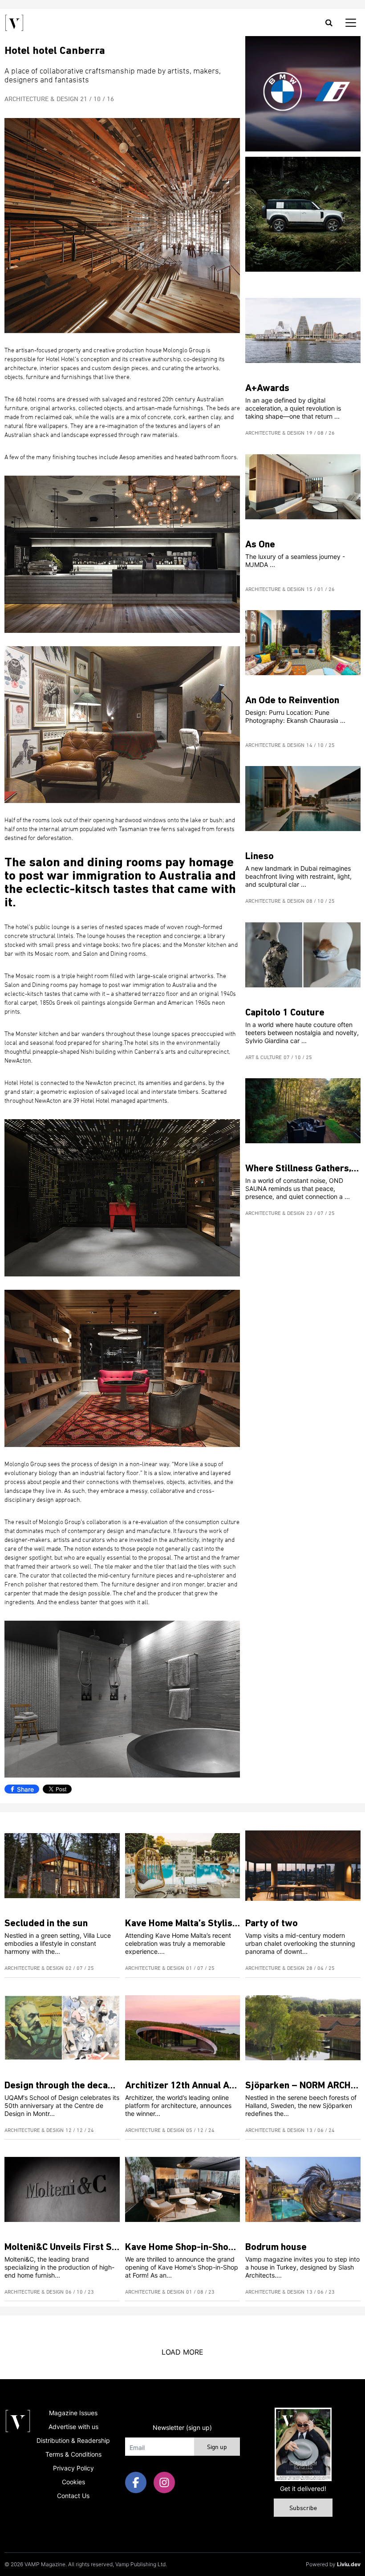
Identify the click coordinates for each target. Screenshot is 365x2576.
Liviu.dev (349, 2564)
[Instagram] (164, 2482)
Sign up (217, 2448)
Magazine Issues (73, 2413)
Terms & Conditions (73, 2454)
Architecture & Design (41, 99)
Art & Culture (264, 1058)
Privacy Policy (73, 2468)
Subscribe (303, 2509)
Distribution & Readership (73, 2440)
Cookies (73, 2482)
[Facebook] (136, 2482)
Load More (182, 2352)
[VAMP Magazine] (14, 23)
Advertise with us (73, 2427)
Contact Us (73, 2496)
